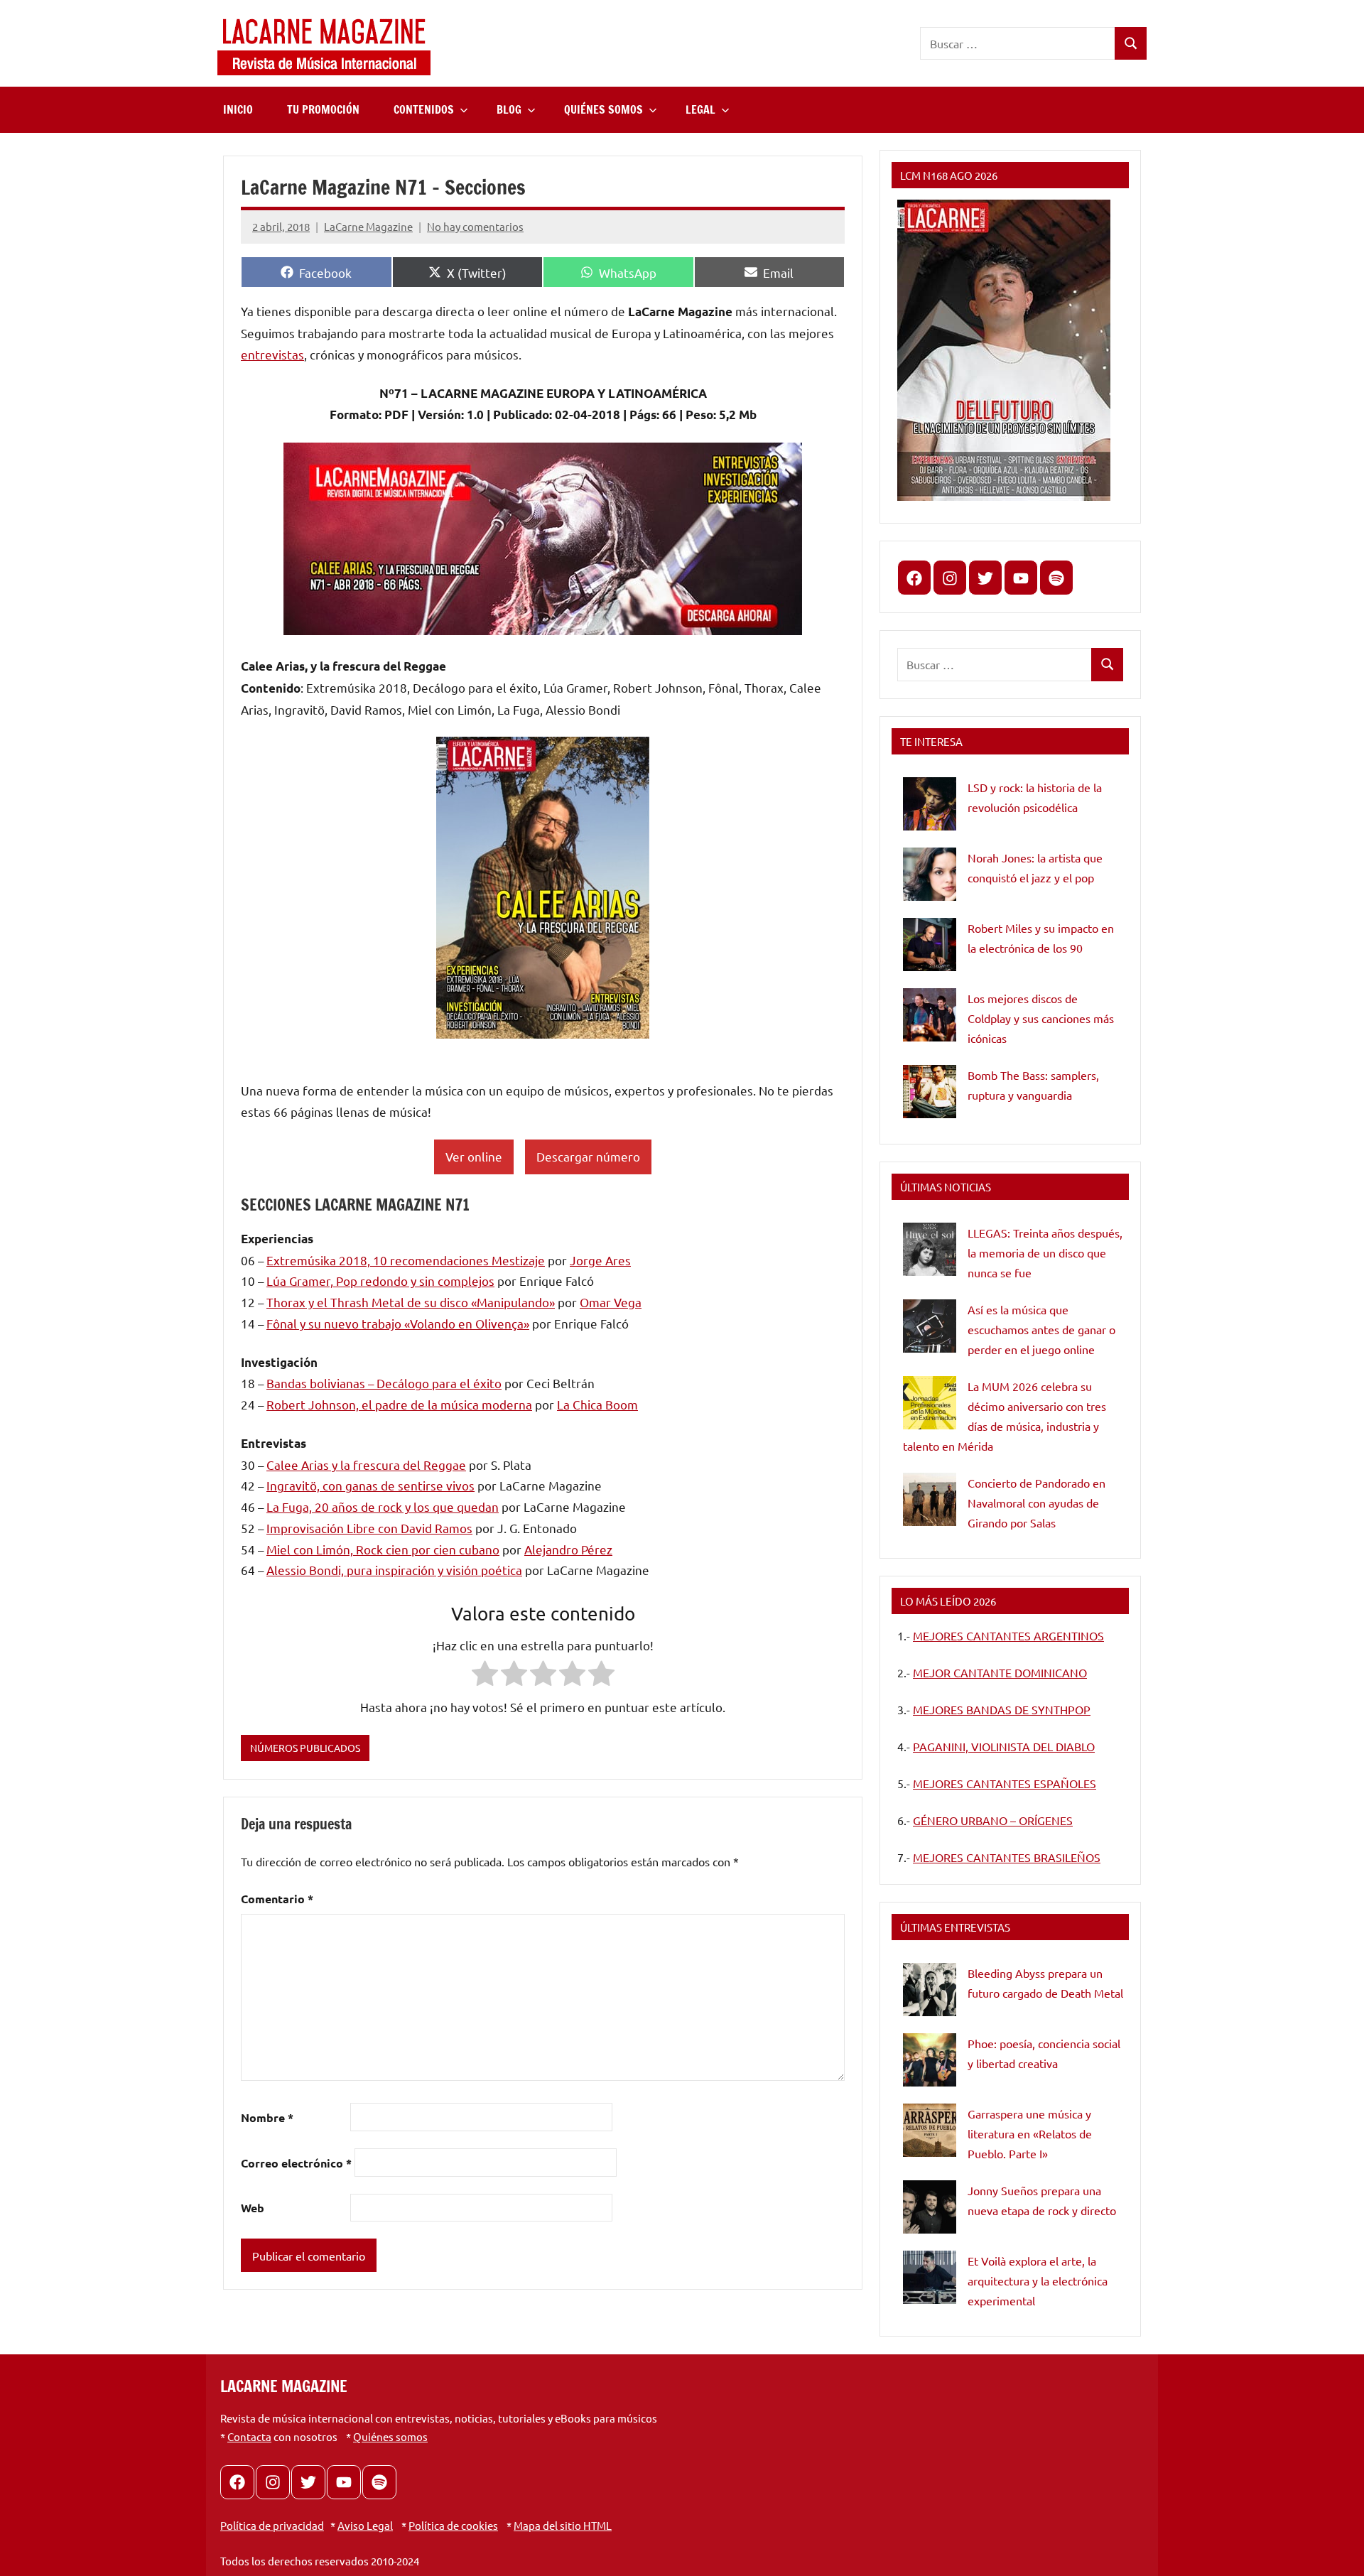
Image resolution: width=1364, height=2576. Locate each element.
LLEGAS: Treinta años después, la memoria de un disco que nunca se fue (1045, 1252)
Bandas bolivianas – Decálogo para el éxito (384, 1383)
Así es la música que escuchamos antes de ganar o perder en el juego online (1041, 1329)
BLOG (509, 109)
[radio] (485, 1676)
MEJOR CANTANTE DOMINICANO (1000, 1672)
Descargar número (588, 1156)
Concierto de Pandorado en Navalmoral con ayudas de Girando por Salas (1036, 1503)
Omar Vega (611, 1302)
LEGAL (700, 109)
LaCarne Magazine (368, 226)
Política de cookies (453, 2525)
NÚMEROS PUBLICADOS (305, 1748)
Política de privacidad (272, 2525)
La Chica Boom (597, 1404)
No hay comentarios (475, 226)
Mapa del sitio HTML (563, 2525)
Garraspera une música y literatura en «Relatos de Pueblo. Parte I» (1030, 2133)
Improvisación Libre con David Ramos (369, 1528)
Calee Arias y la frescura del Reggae (366, 1465)
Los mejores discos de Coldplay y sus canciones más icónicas (1041, 1018)
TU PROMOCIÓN (323, 109)
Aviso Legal (365, 2525)
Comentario (277, 1899)
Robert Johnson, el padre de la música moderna (399, 1404)
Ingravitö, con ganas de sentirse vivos (370, 1485)
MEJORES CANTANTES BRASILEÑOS (1007, 1857)
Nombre (267, 2117)
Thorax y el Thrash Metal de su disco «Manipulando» (411, 1302)
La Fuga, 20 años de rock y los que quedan (383, 1506)
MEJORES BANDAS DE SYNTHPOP (1002, 1709)
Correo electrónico (296, 2163)
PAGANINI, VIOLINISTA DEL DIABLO (1004, 1746)
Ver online (474, 1156)
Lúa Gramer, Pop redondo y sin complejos (380, 1281)
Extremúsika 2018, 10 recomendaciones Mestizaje (406, 1260)
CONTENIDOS (424, 109)
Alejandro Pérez (568, 1549)
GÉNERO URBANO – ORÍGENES (993, 1820)
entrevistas (272, 354)
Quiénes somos (390, 2436)
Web (253, 2208)
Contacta (249, 2436)
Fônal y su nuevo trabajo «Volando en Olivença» (398, 1323)
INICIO (238, 109)
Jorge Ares (600, 1260)
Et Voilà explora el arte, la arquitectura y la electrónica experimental (1038, 2280)
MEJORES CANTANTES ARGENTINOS (1008, 1635)
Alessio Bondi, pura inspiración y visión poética (394, 1570)
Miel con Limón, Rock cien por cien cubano (383, 1549)
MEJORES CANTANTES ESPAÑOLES (1005, 1783)
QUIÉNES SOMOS (603, 109)
